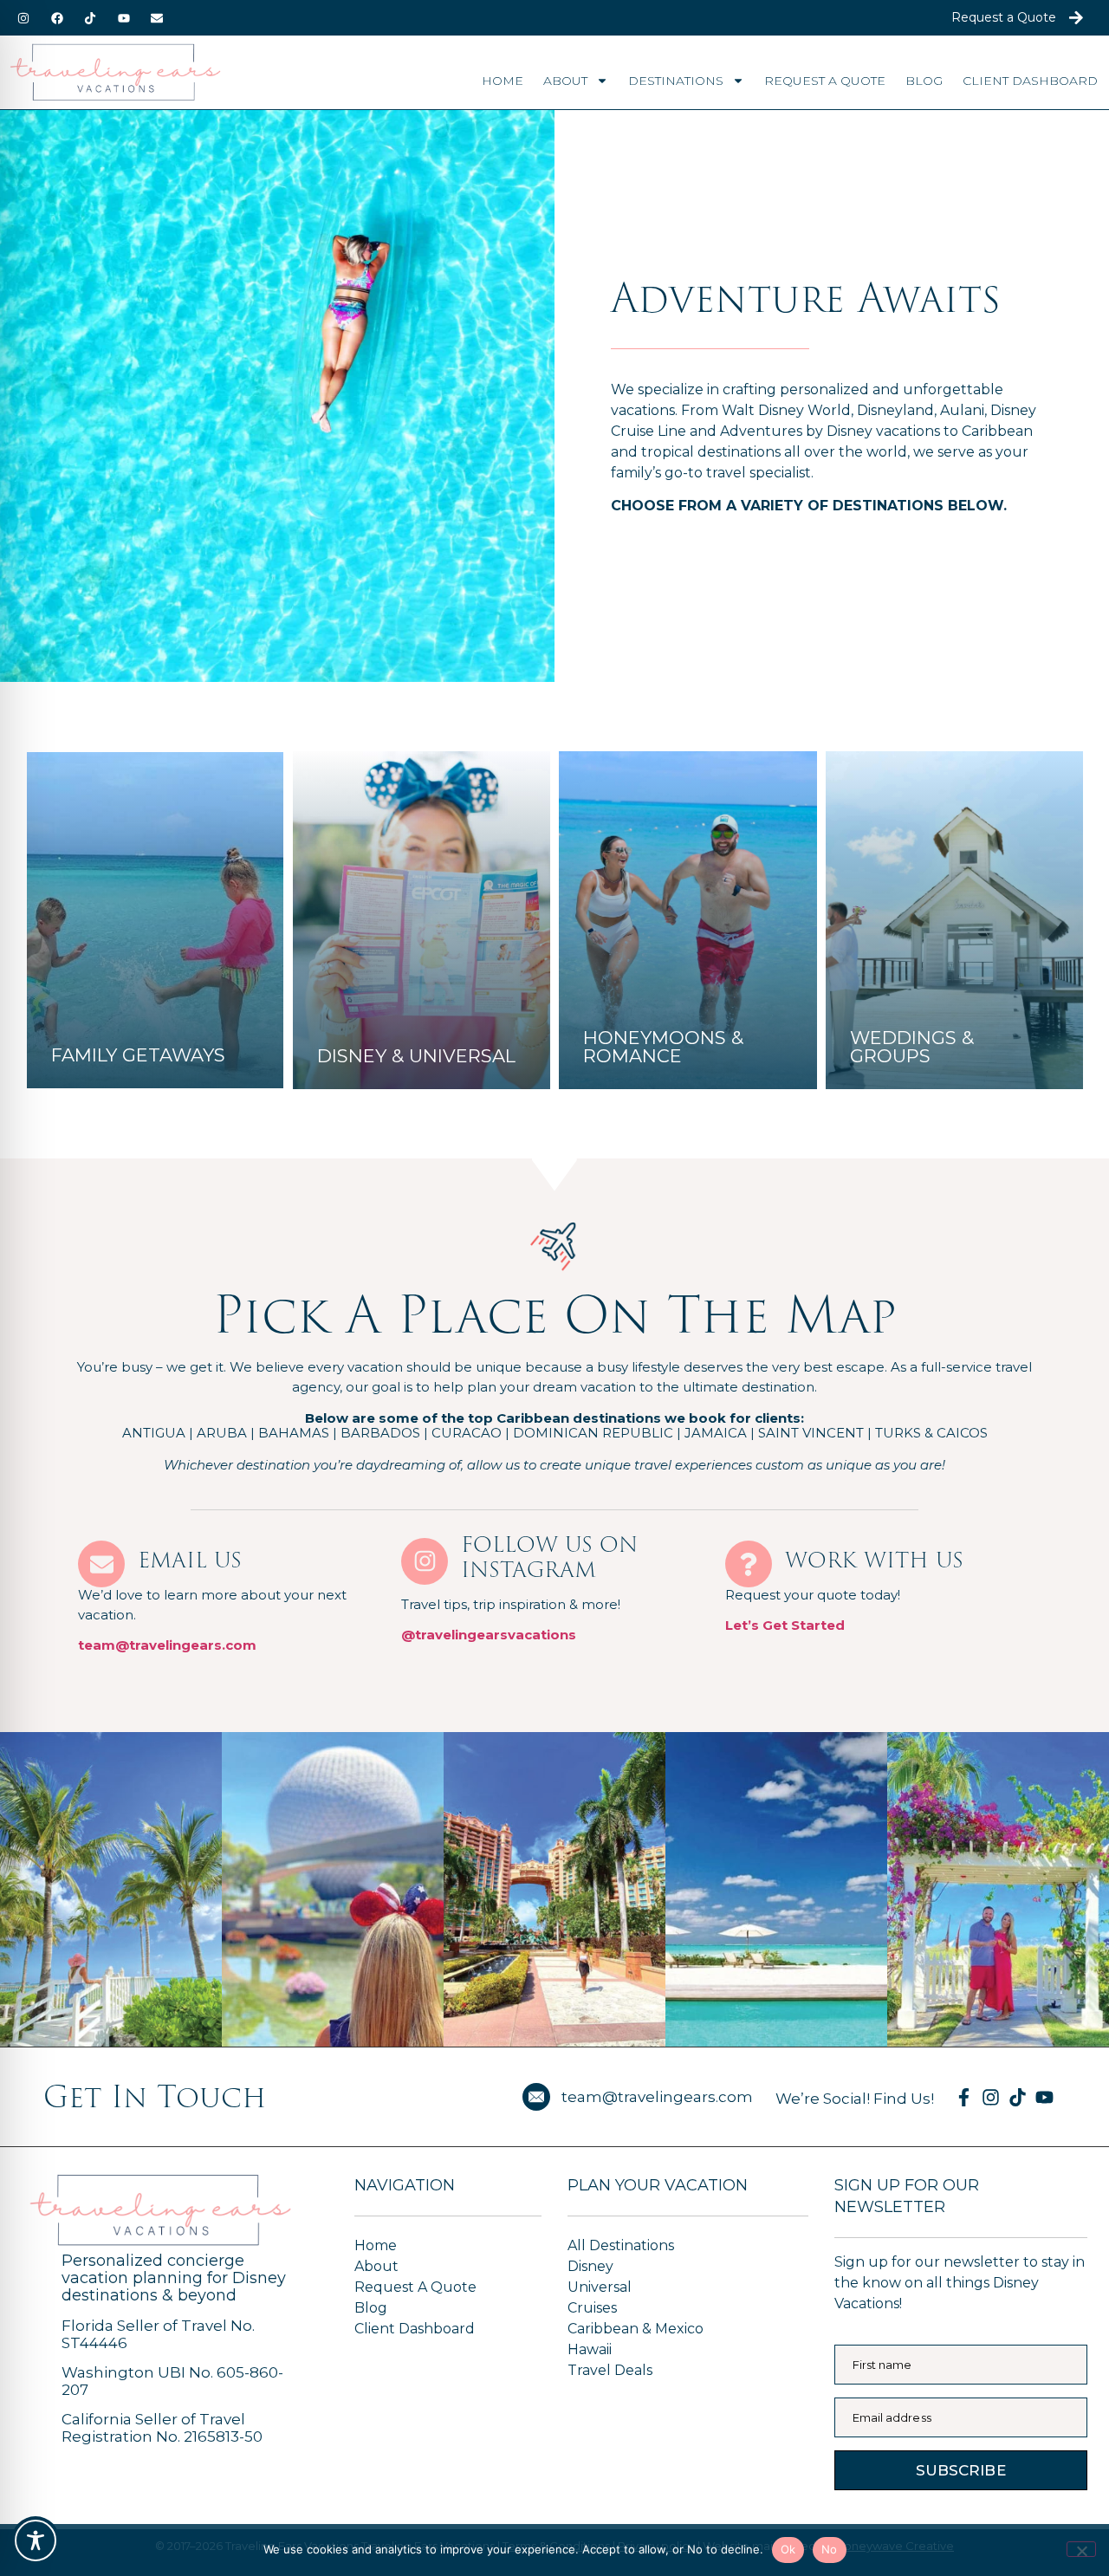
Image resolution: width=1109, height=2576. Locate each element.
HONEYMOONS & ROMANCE (663, 1047)
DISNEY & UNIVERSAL (416, 1056)
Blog (924, 81)
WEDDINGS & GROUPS (912, 1047)
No (830, 2549)
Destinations (676, 81)
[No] (1081, 2549)
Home (503, 81)
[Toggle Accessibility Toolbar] (36, 2540)
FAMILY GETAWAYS (138, 1055)
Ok (788, 2549)
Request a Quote (825, 81)
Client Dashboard (1030, 81)
